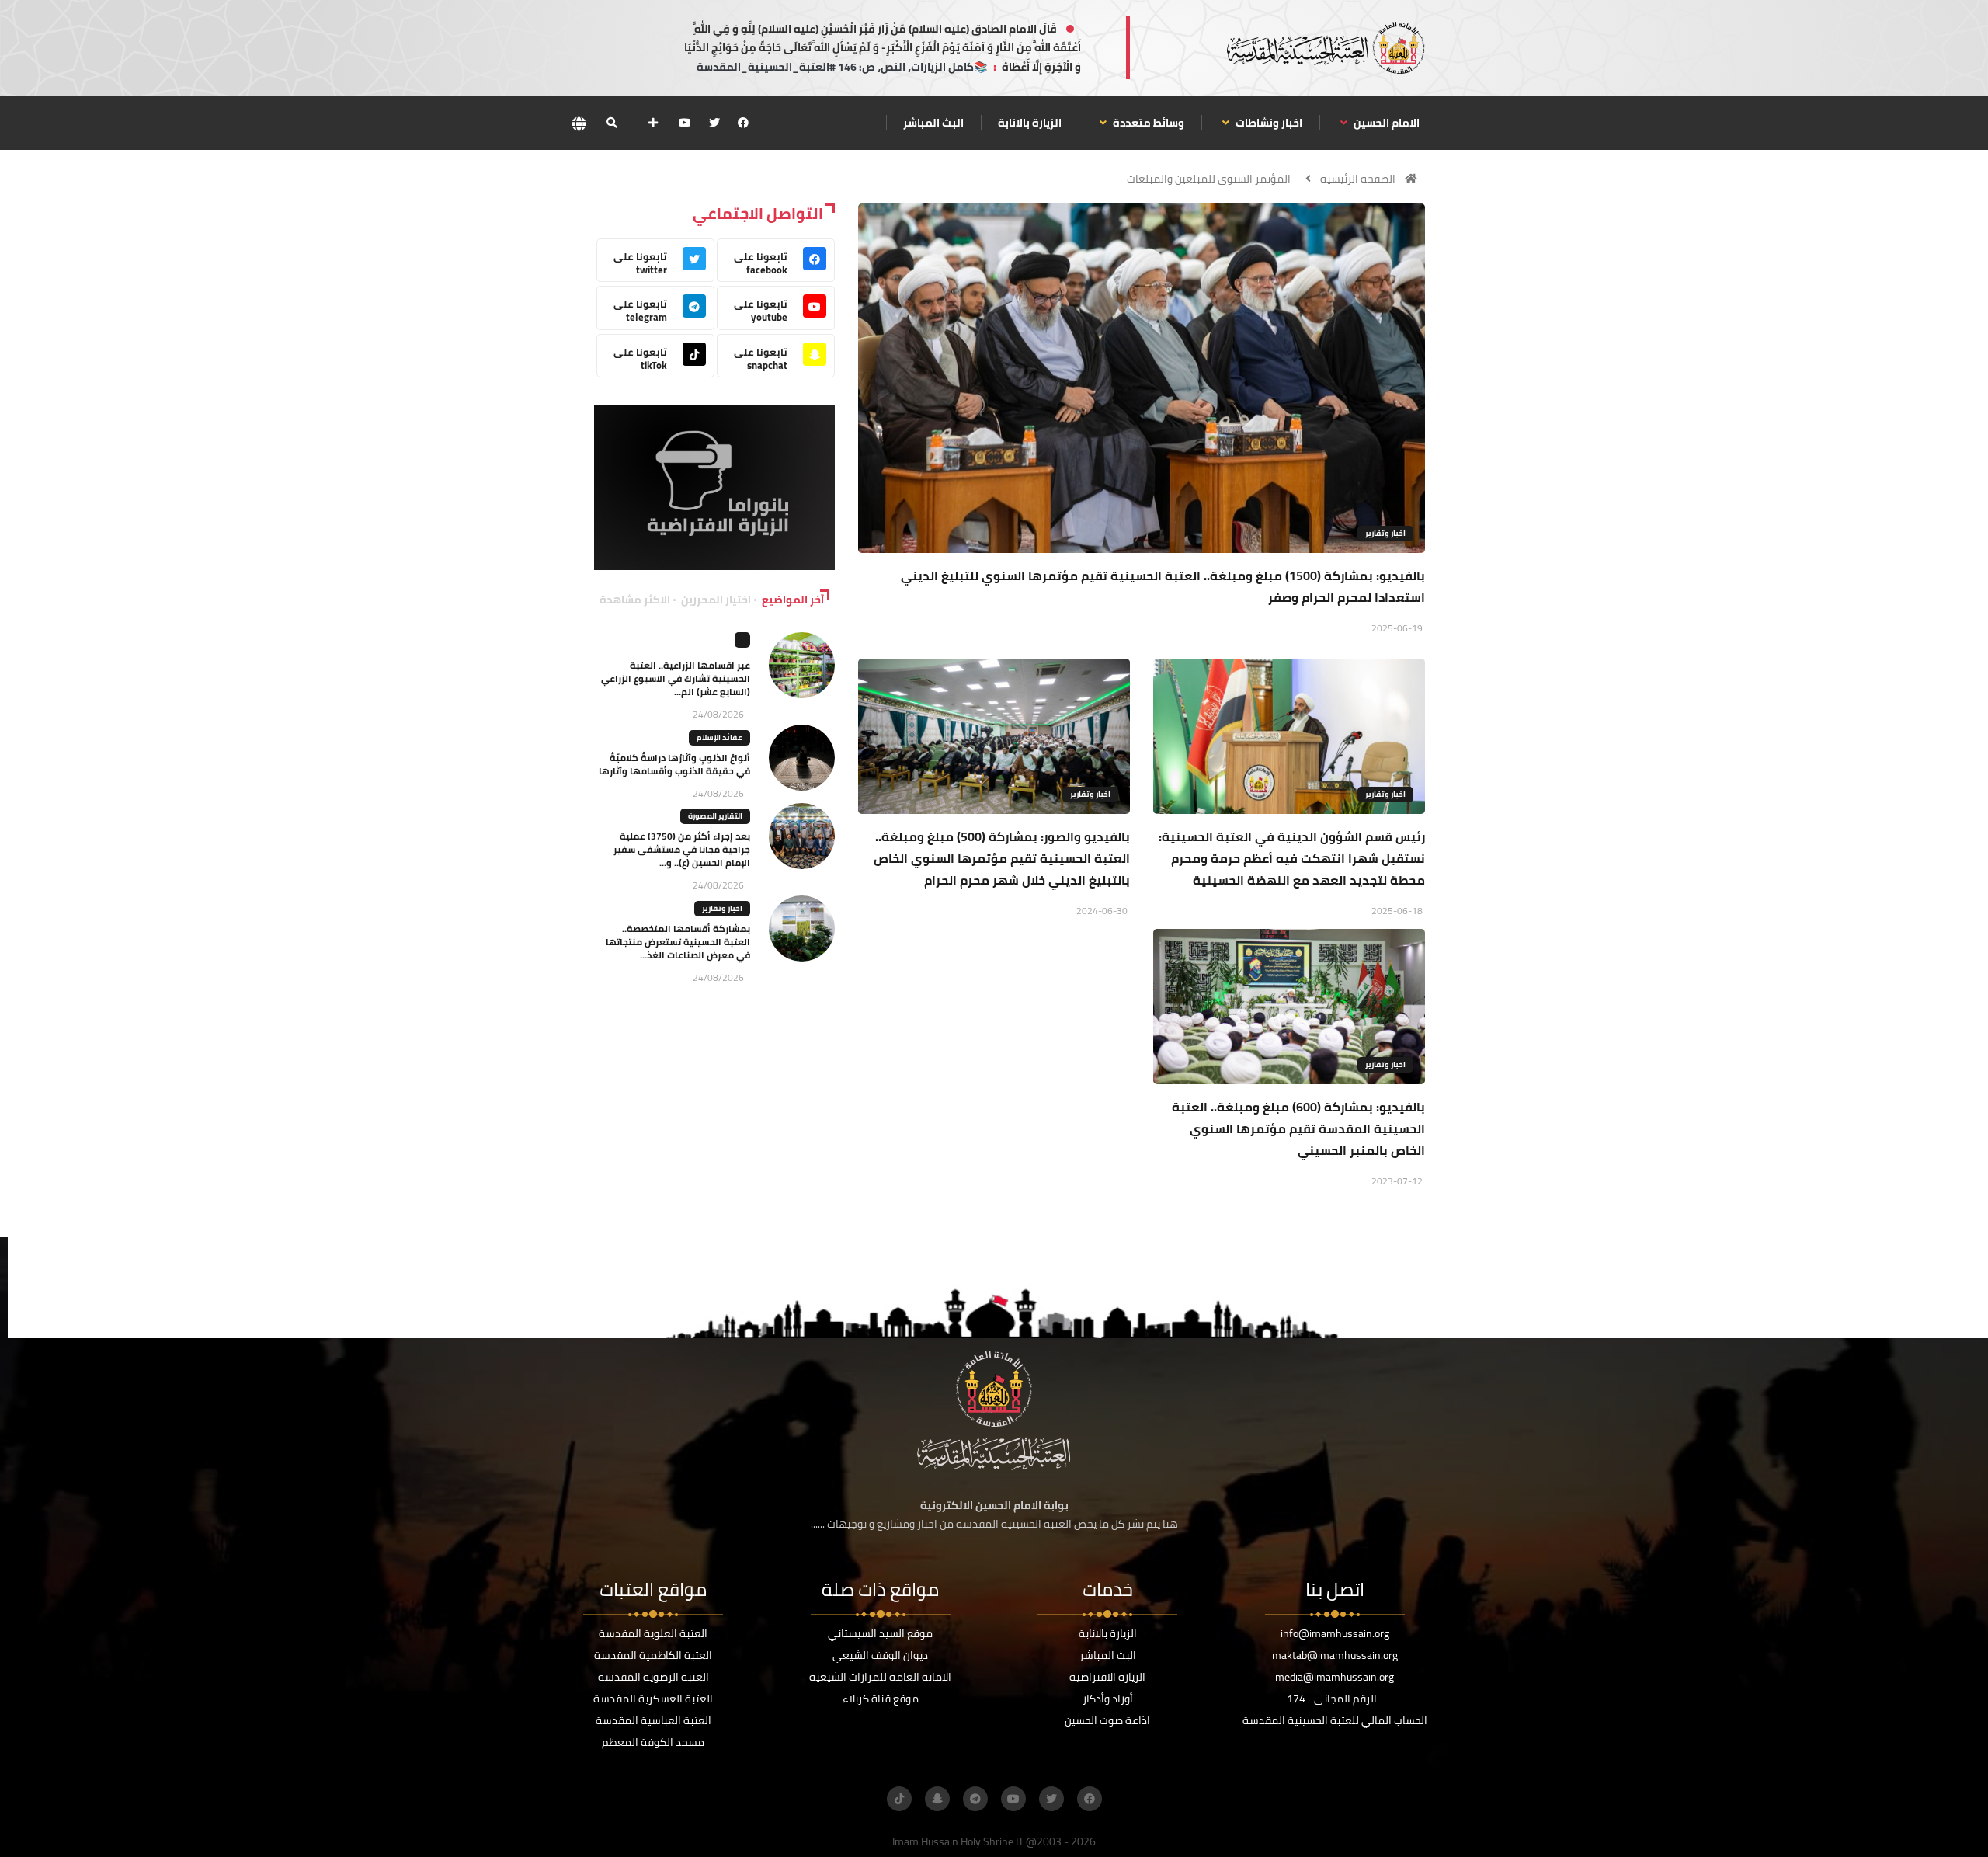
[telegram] (975, 1799)
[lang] (579, 123)
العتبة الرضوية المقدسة (653, 1677)
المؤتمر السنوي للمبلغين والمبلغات (1209, 179)
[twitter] (714, 123)
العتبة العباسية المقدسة (653, 1720)
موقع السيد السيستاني (880, 1633)
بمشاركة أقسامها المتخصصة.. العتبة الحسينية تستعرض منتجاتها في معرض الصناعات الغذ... (678, 942)
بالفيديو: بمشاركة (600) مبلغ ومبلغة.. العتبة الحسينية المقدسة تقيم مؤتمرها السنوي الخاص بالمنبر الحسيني (1298, 1128)
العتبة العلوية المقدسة (653, 1633)
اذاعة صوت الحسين (1107, 1720)
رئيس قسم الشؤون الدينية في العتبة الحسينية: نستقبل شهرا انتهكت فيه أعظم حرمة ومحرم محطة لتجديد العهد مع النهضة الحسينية (1292, 858)
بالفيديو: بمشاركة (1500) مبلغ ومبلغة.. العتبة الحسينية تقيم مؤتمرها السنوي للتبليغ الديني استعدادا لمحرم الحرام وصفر (1163, 586)
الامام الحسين (1385, 123)
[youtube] (685, 123)
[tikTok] (899, 1799)
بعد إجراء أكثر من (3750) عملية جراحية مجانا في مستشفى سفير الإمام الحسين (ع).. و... (682, 849)
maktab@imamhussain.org (1335, 1655)
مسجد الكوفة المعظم (653, 1742)
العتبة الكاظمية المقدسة (653, 1655)
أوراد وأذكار (1108, 1699)
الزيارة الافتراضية (1107, 1677)
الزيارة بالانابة (1030, 123)
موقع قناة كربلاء (881, 1699)
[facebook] (743, 123)
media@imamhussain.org (1335, 1677)
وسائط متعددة (1147, 123)
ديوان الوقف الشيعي (880, 1655)
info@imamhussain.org (1335, 1633)
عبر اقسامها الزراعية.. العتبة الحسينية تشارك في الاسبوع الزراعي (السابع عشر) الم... (676, 678)
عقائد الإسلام (719, 737)
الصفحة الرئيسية (1358, 179)
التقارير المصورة (715, 816)
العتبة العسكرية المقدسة (653, 1699)
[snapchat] (937, 1799)
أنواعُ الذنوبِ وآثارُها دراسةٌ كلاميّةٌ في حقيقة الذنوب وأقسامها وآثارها (674, 764)
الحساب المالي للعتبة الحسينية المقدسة (1335, 1720)
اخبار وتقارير (1385, 533)
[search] (612, 123)
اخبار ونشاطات (1268, 123)
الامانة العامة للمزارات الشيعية (880, 1677)
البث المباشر (933, 123)
